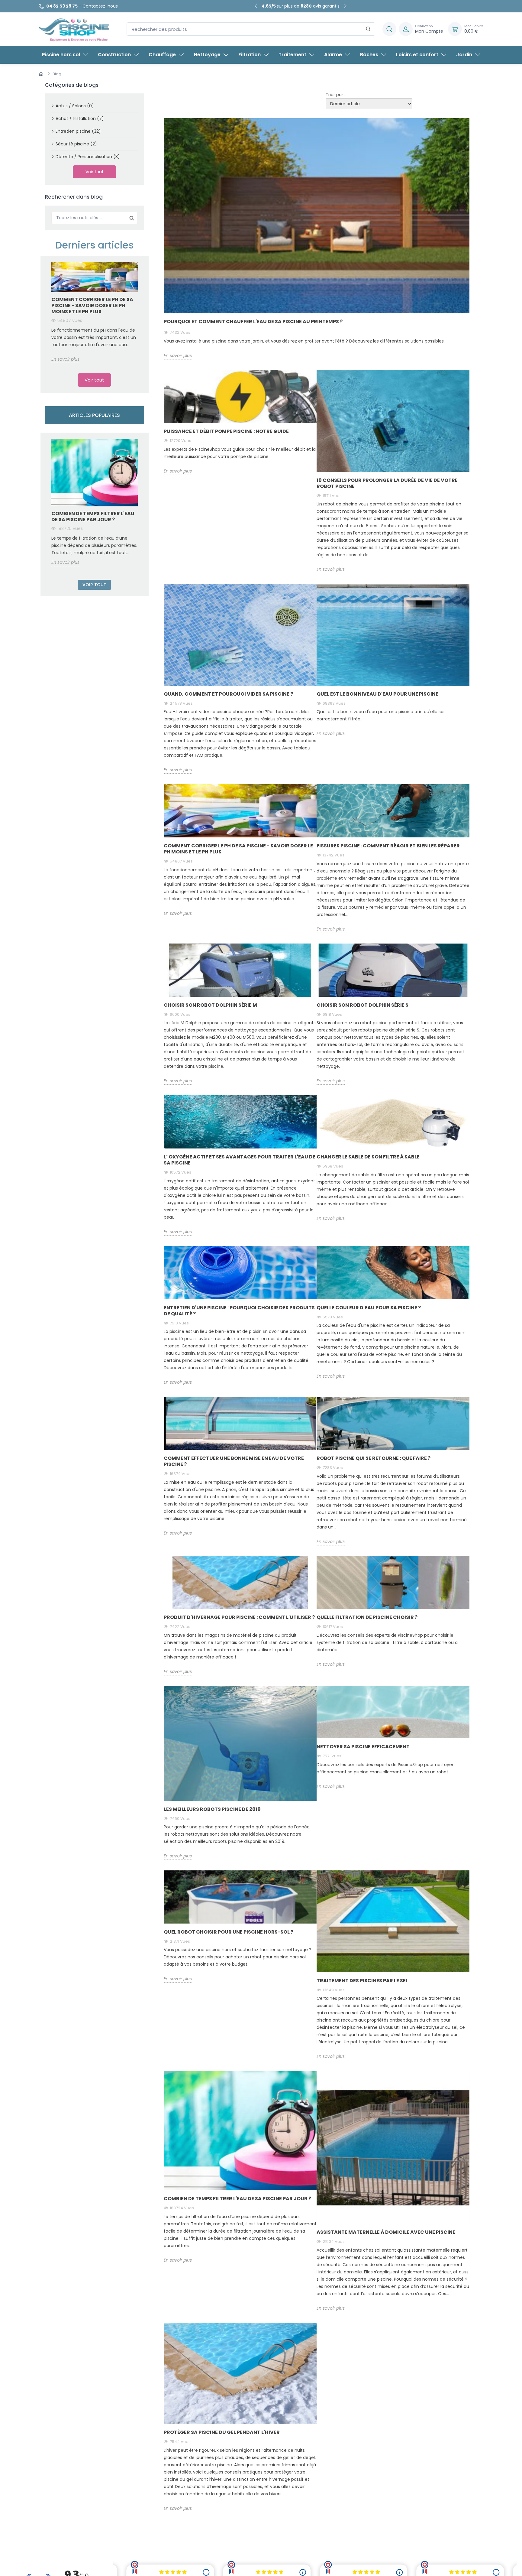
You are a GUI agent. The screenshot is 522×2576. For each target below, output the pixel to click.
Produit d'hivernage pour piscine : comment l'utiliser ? (239, 1617)
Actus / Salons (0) (75, 106)
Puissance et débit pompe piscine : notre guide (226, 431)
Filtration (250, 55)
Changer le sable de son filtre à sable (368, 1157)
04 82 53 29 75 (62, 6)
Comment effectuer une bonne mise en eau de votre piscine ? (234, 1461)
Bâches (369, 55)
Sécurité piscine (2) (76, 144)
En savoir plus (65, 359)
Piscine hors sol (61, 55)
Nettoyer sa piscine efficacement (363, 1747)
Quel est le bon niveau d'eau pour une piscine (377, 694)
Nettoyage (207, 55)
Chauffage (162, 55)
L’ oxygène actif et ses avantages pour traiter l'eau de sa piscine (240, 1160)
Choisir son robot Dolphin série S (362, 1005)
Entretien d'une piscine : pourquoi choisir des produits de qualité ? (239, 1311)
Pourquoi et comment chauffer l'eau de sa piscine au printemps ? (253, 322)
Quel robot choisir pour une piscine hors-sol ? (229, 1932)
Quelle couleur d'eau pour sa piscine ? (369, 1308)
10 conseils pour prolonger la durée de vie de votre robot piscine (387, 483)
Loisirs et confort (417, 55)
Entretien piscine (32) (78, 131)
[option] (95, 312)
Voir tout (95, 172)
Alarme (333, 55)
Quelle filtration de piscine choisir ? (367, 1617)
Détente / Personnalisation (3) (88, 157)
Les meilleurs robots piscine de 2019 (212, 1809)
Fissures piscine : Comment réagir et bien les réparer (388, 846)
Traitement (292, 55)
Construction (114, 55)
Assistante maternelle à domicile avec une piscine (386, 2232)
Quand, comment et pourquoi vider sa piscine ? (228, 694)
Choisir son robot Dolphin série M (210, 1005)
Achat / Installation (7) (80, 119)
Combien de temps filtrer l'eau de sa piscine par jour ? (93, 516)
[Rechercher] (368, 29)
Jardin (464, 55)
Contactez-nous (100, 6)
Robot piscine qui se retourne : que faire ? (374, 1458)
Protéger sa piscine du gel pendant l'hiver (222, 2432)
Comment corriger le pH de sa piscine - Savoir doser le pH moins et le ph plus (92, 305)
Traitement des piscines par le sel (362, 1981)
